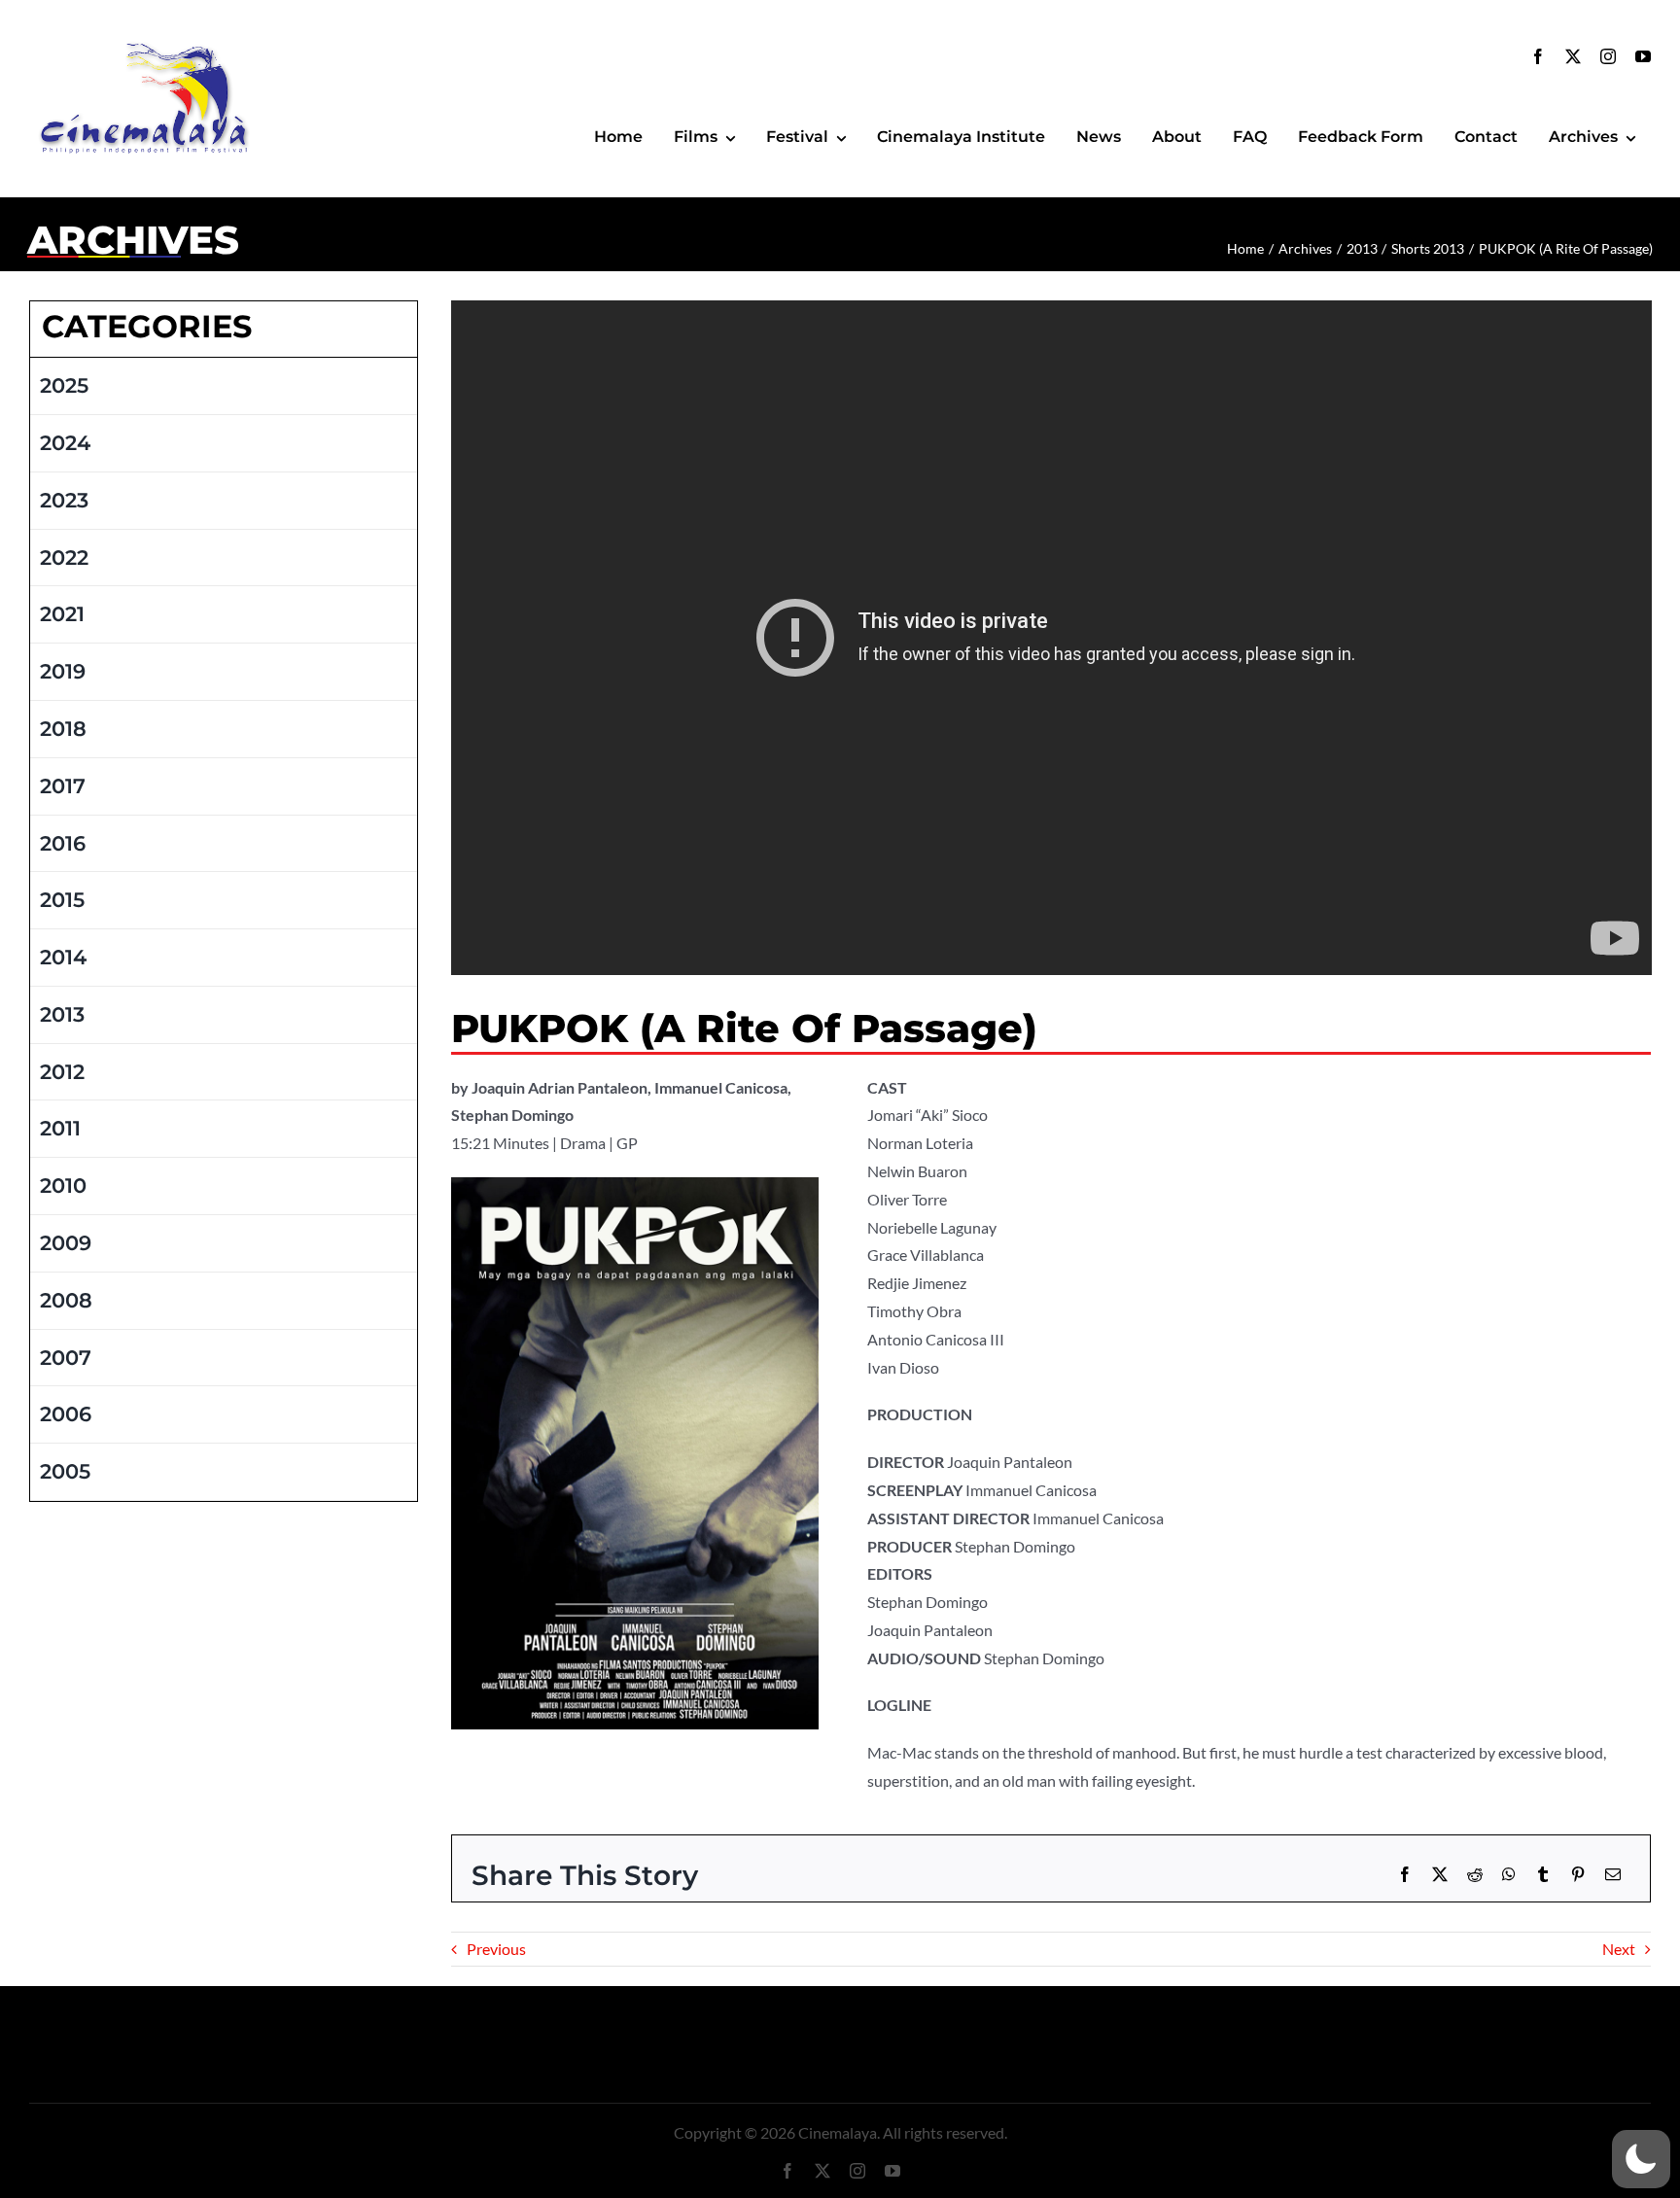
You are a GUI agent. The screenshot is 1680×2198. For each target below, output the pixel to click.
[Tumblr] (1543, 1875)
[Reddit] (1475, 1875)
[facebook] (1538, 56)
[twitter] (1573, 56)
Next (1619, 1949)
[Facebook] (1405, 1875)
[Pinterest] (1578, 1875)
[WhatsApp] (1509, 1875)
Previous (496, 1949)
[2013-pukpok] (635, 1185)
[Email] (1613, 1875)
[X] (1440, 1875)
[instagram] (1608, 56)
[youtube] (1643, 56)
